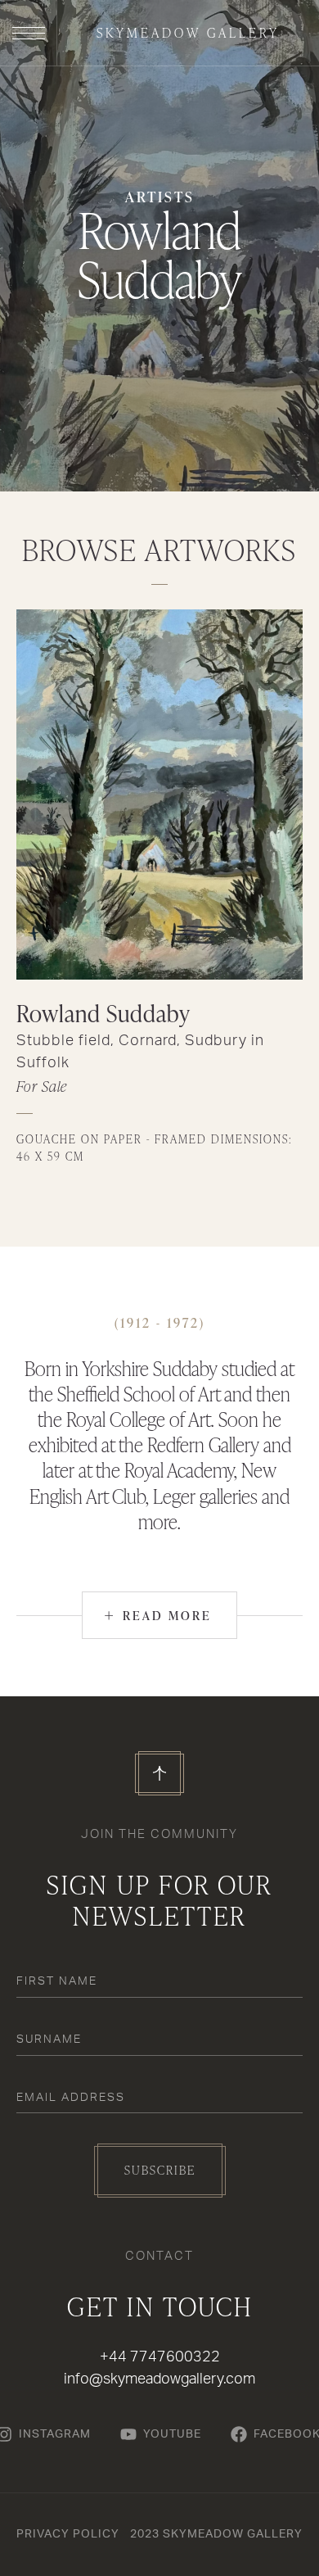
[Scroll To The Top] (159, 1773)
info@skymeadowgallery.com (159, 2379)
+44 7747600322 (160, 2357)
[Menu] (29, 33)
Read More (158, 1615)
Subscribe (160, 2170)
